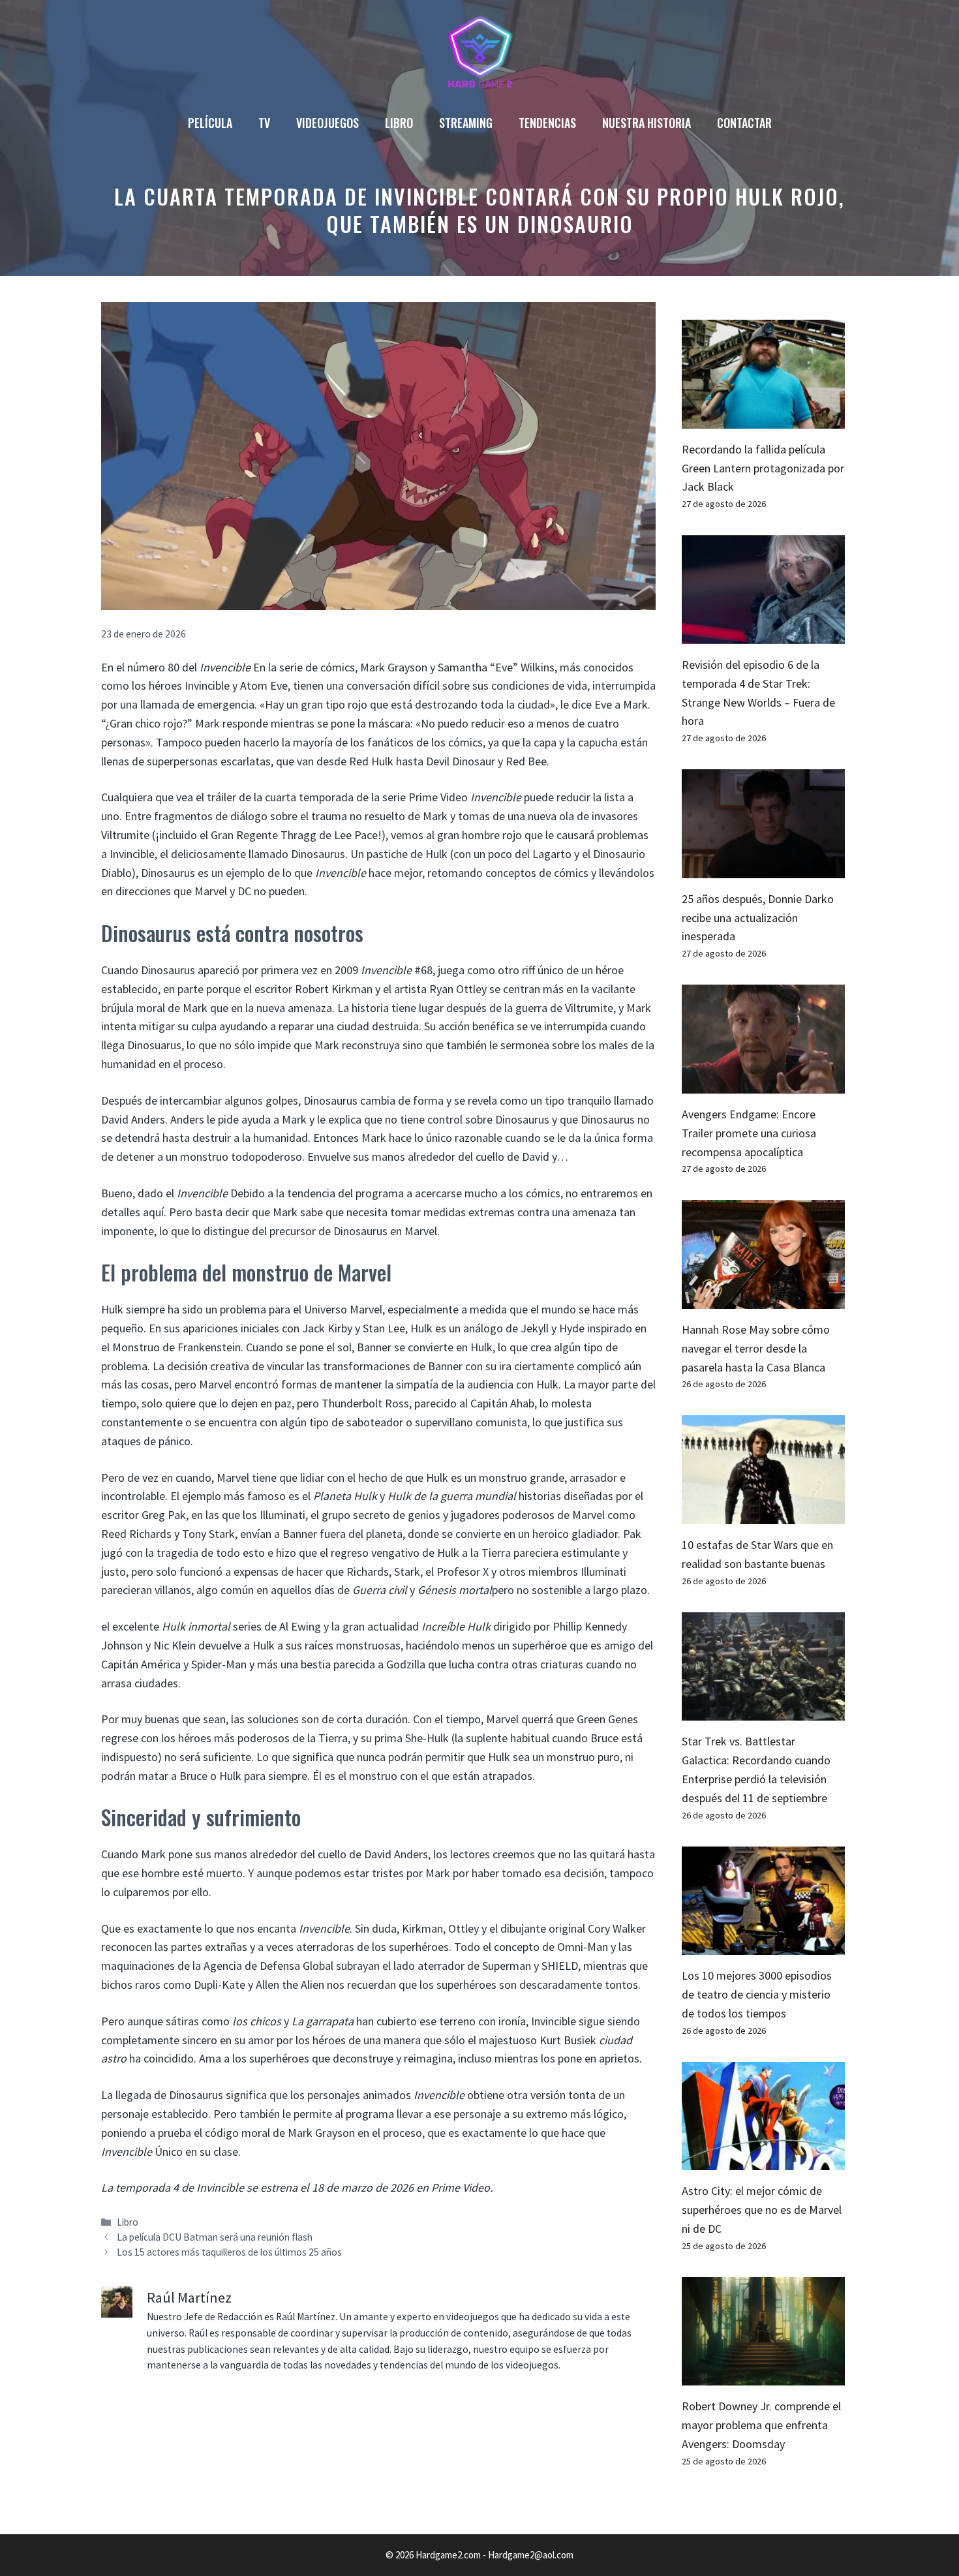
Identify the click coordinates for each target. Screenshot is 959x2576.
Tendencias (547, 123)
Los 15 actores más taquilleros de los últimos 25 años (229, 2252)
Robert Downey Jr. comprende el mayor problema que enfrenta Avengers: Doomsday (761, 2425)
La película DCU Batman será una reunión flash (215, 2237)
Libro (399, 123)
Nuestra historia (647, 123)
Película (210, 123)
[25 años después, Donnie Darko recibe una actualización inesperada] (763, 868)
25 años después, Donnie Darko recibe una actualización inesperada (758, 918)
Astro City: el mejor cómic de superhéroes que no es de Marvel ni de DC (762, 2210)
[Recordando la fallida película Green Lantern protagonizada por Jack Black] (763, 419)
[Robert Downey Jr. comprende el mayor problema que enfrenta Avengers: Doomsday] (763, 2376)
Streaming (466, 123)
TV (264, 123)
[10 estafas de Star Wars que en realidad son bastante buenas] (763, 1514)
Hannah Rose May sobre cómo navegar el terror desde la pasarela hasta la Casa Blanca (756, 1348)
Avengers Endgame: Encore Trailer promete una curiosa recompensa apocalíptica (749, 1133)
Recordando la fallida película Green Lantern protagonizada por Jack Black (763, 468)
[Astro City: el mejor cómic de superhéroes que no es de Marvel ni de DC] (763, 2161)
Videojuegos (327, 123)
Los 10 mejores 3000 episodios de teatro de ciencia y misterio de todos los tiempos (757, 1994)
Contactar (744, 123)
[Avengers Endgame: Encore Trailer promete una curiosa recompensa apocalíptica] (763, 1083)
